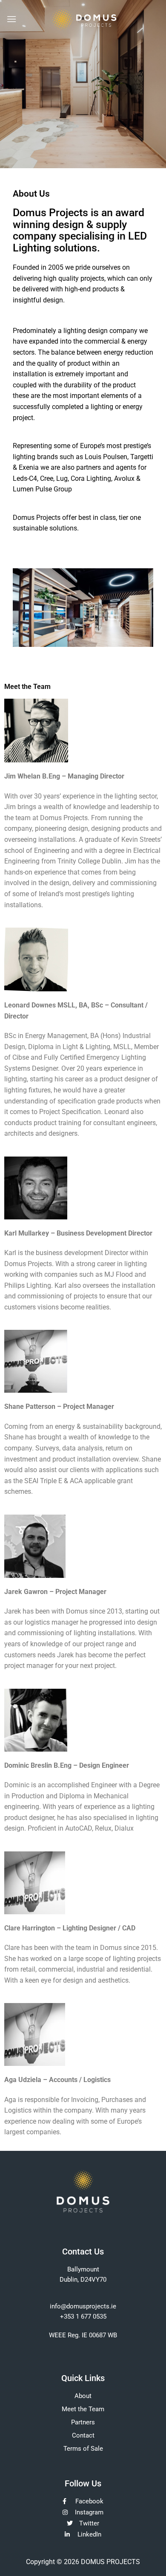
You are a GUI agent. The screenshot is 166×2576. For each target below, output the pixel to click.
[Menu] (11, 19)
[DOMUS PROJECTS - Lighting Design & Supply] (83, 19)
